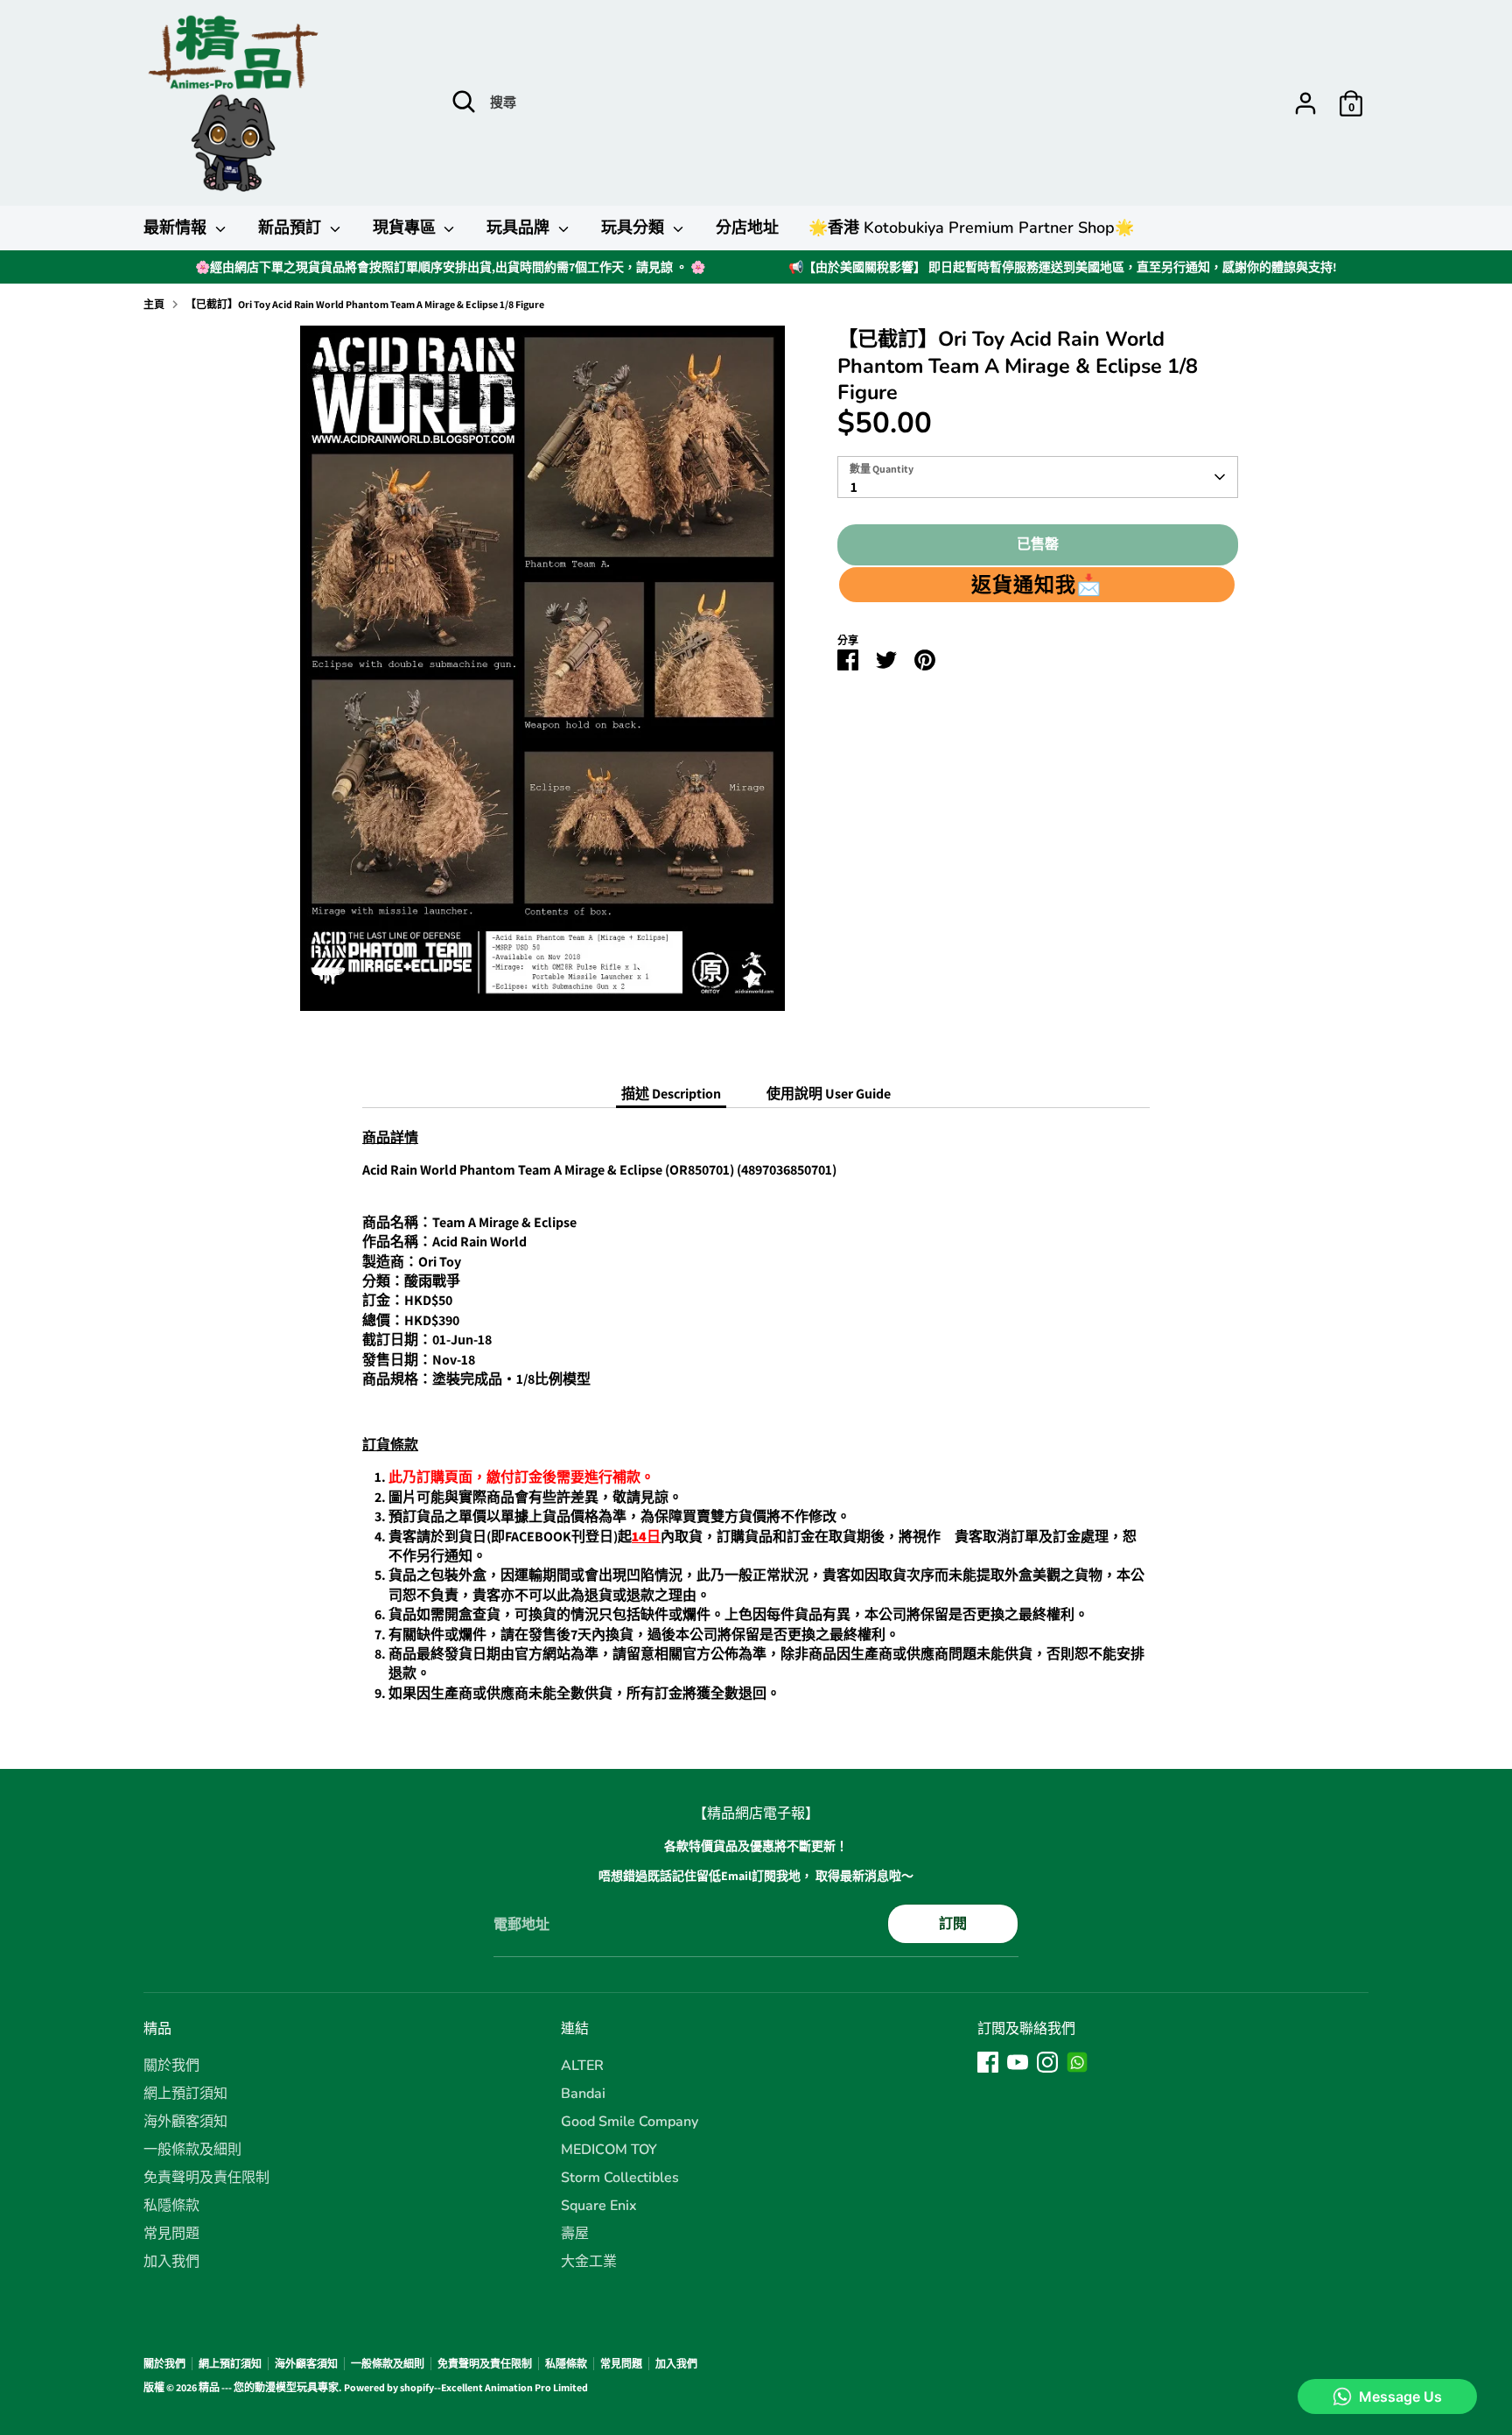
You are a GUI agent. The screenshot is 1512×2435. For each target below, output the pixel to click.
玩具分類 (635, 228)
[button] (1037, 585)
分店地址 (747, 228)
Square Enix (599, 2206)
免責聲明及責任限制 (206, 2178)
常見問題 (171, 2234)
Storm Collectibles (620, 2178)
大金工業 (589, 2262)
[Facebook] (988, 2062)
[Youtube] (1018, 2062)
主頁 (154, 304)
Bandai (583, 2094)
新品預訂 (292, 228)
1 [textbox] (854, 487)
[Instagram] (1047, 2062)
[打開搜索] (464, 102)
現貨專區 (406, 228)
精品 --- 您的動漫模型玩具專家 (269, 2387)
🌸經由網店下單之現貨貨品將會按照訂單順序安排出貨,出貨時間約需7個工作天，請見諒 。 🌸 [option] (450, 267)
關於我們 (171, 2066)
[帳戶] (1305, 103)
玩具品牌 (520, 228)
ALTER (582, 2066)
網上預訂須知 (185, 2094)
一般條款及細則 (192, 2150)
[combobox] (1038, 477)
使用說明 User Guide (829, 1094)
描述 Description (671, 1094)
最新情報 (177, 228)
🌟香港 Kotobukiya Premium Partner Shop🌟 (971, 228)
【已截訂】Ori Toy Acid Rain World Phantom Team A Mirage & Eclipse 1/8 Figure (365, 304)
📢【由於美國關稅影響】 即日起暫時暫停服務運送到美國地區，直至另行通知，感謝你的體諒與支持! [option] (1063, 267)
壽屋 (575, 2234)
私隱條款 (171, 2206)
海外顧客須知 (185, 2122)
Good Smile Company (630, 2122)
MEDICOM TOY (609, 2150)
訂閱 (953, 1923)
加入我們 (171, 2262)
